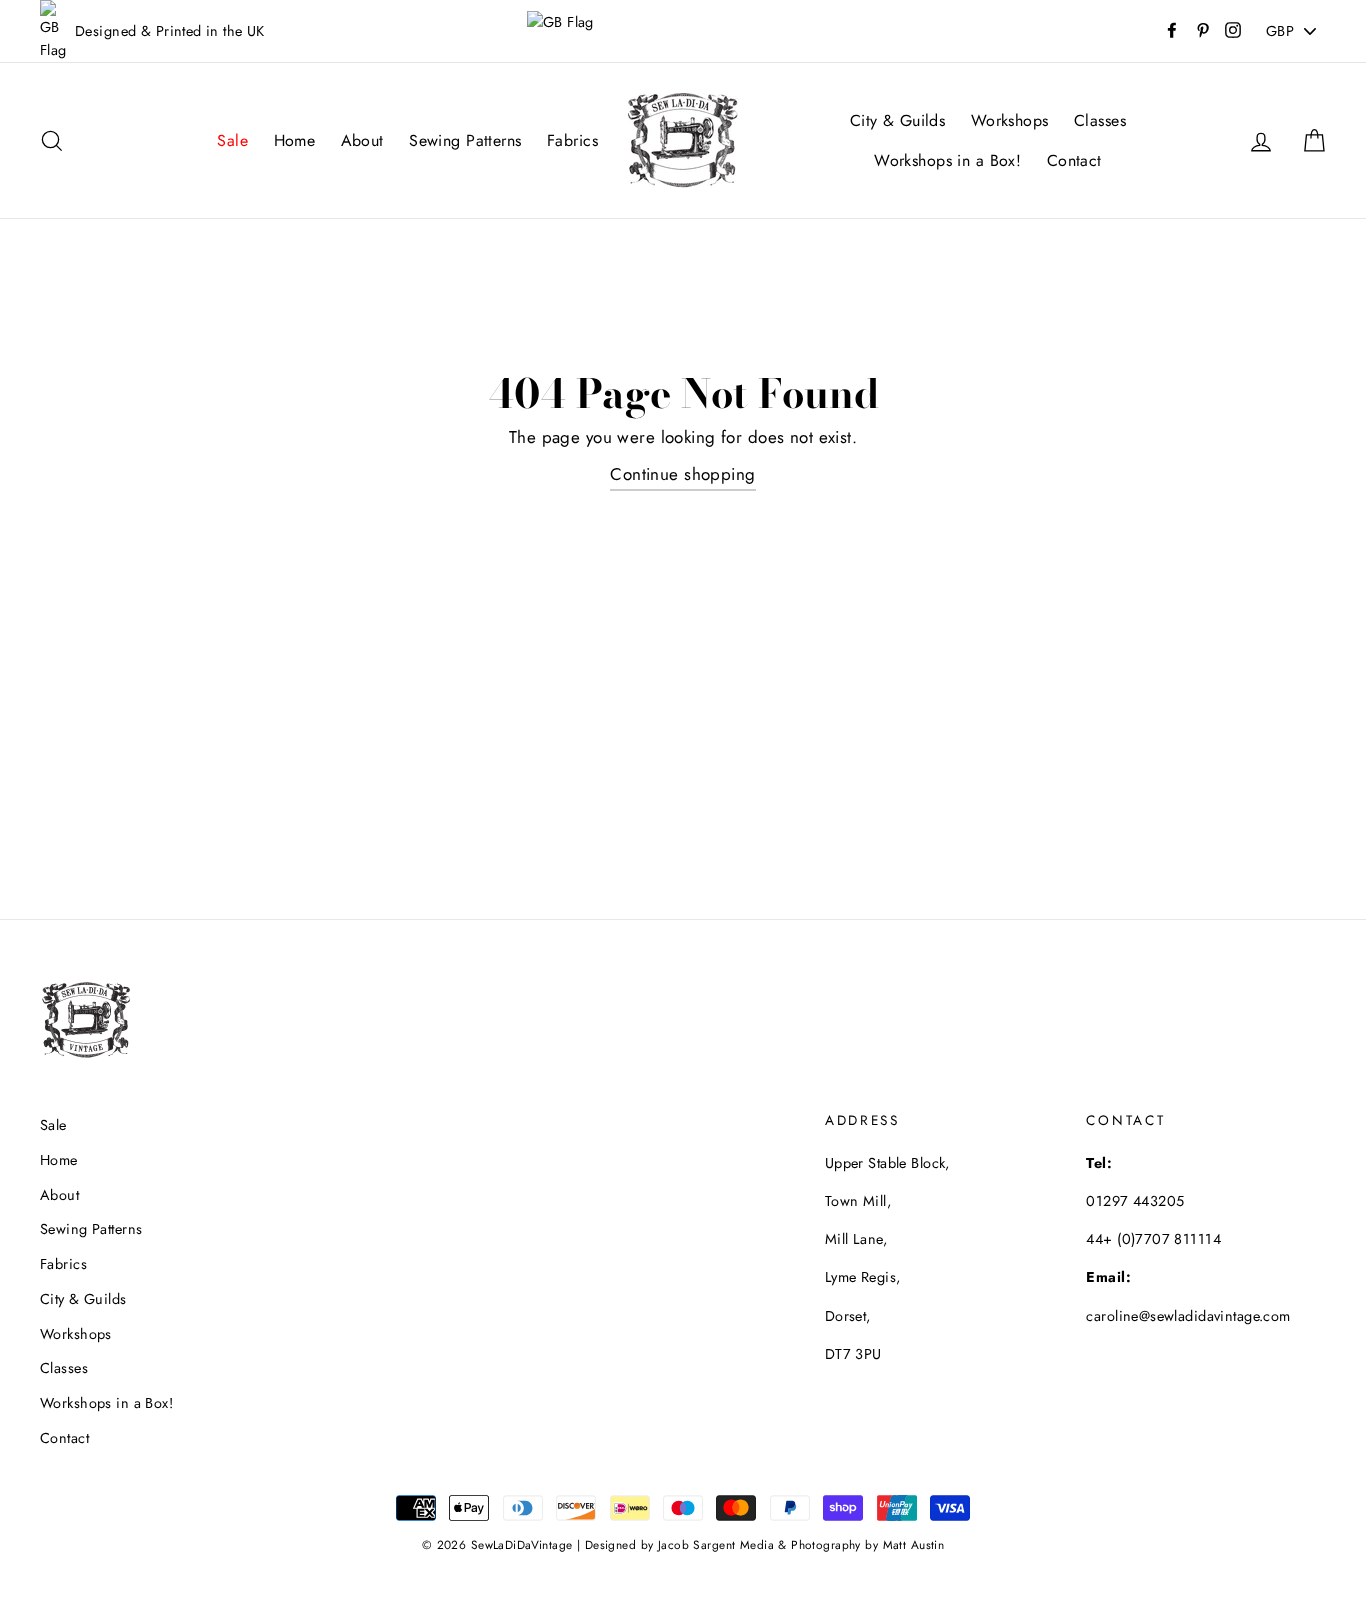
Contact (1074, 160)
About (362, 140)
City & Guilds (898, 120)
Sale (232, 140)
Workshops (1010, 120)
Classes (1100, 120)
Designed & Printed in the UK (170, 31)
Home (295, 140)
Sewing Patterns (465, 140)
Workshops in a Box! (947, 160)
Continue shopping (682, 474)
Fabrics (572, 140)
